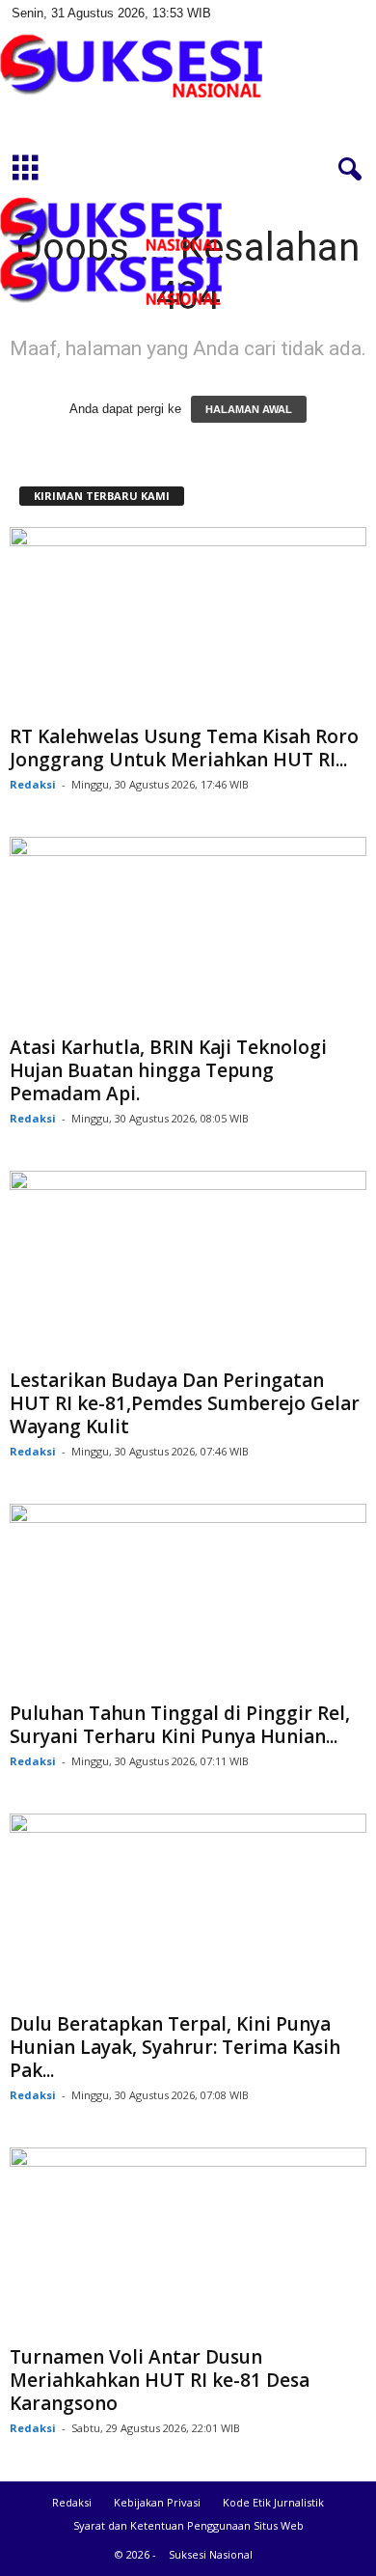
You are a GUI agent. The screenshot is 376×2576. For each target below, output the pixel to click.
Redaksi (33, 784)
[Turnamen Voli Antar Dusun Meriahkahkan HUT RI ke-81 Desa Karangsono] (188, 2243)
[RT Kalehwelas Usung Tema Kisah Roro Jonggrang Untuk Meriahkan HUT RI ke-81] (188, 622)
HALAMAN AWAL (249, 409)
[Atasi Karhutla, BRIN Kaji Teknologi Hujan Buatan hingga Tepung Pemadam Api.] (188, 932)
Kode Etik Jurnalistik (273, 2502)
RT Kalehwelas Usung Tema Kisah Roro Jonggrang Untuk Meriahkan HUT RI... (184, 748)
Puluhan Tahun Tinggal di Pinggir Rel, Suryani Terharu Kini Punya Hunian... (180, 1725)
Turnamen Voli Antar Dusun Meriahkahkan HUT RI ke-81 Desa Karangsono (160, 2380)
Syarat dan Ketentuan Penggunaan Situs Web (188, 2525)
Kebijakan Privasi (157, 2502)
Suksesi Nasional (211, 2554)
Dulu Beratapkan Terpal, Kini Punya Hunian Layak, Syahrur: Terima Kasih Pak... (175, 2047)
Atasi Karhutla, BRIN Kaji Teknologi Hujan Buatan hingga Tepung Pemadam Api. (168, 1070)
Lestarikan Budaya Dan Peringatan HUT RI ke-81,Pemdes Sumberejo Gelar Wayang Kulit (185, 1403)
